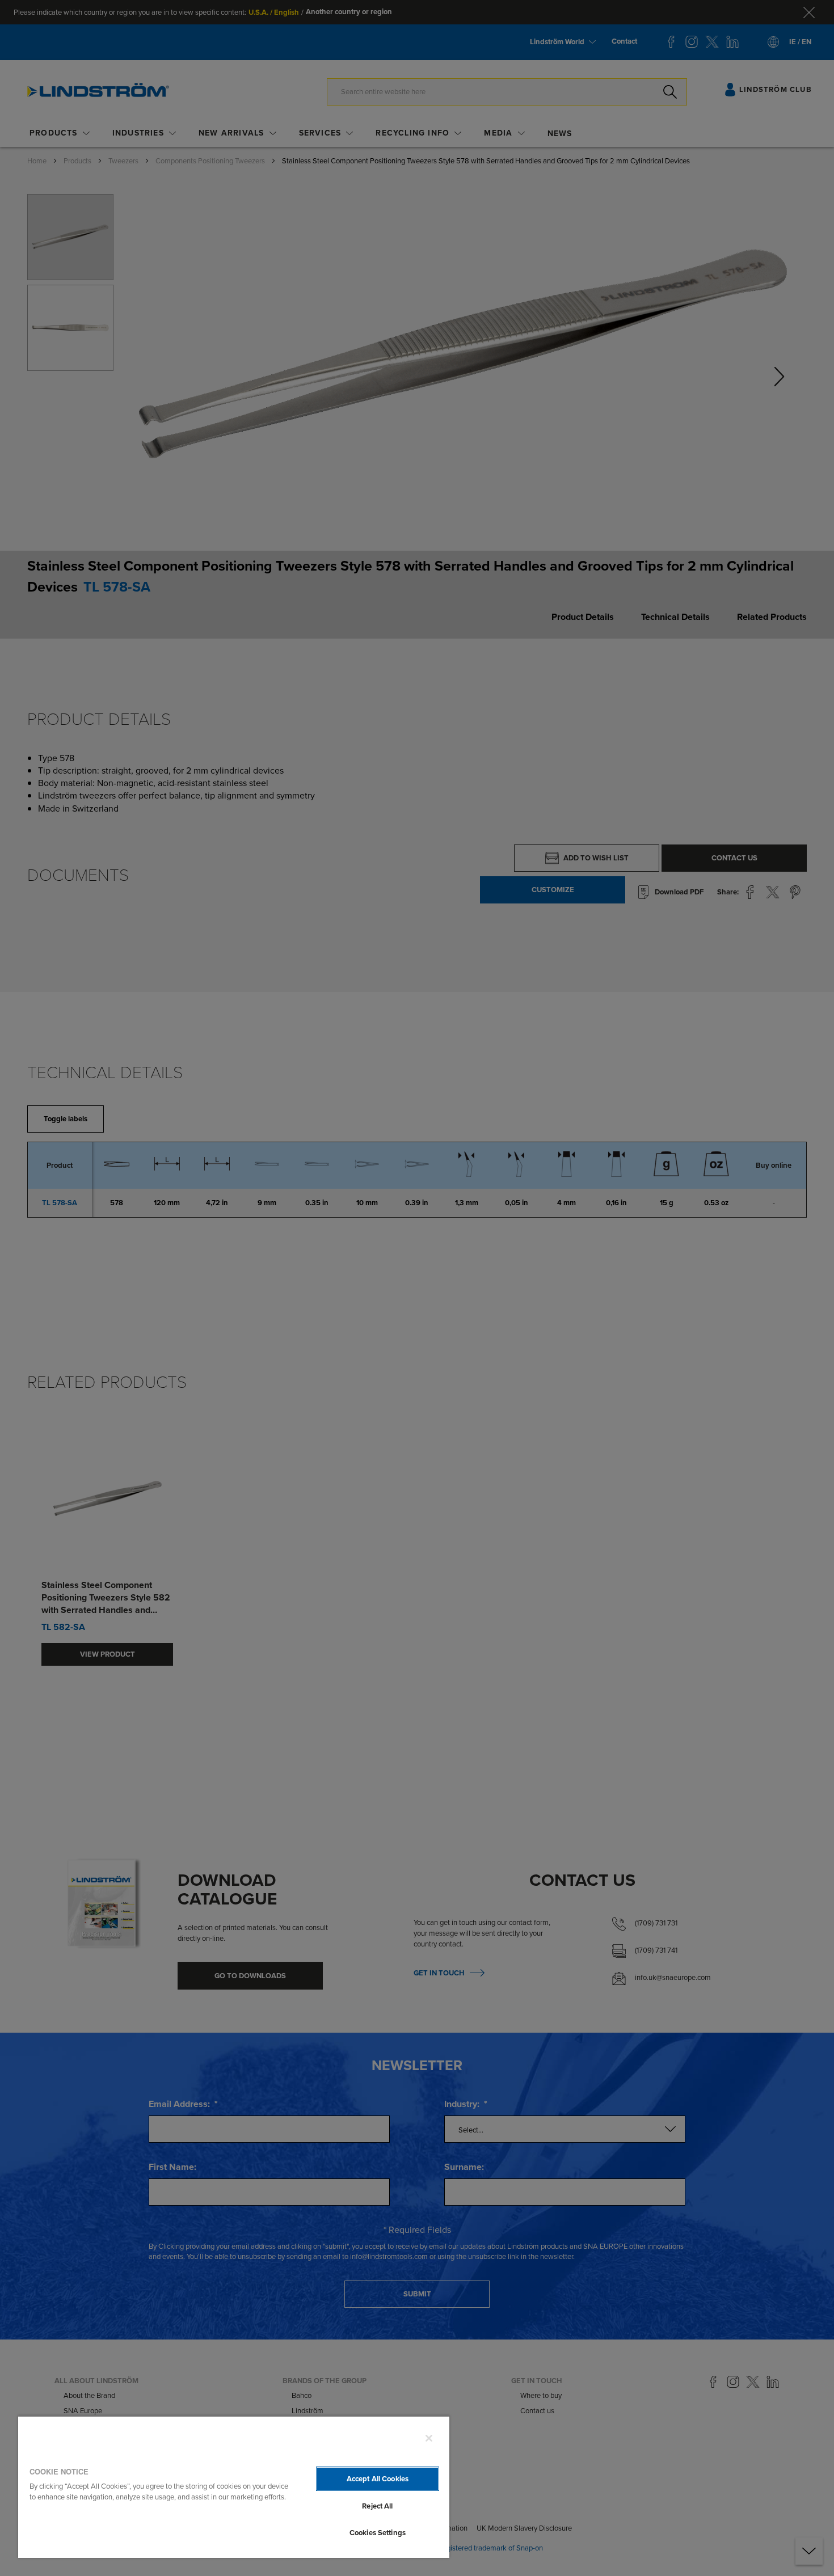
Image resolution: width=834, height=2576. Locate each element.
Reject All (377, 2506)
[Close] (429, 2438)
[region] (234, 2487)
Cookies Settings (378, 2533)
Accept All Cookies (378, 2479)
